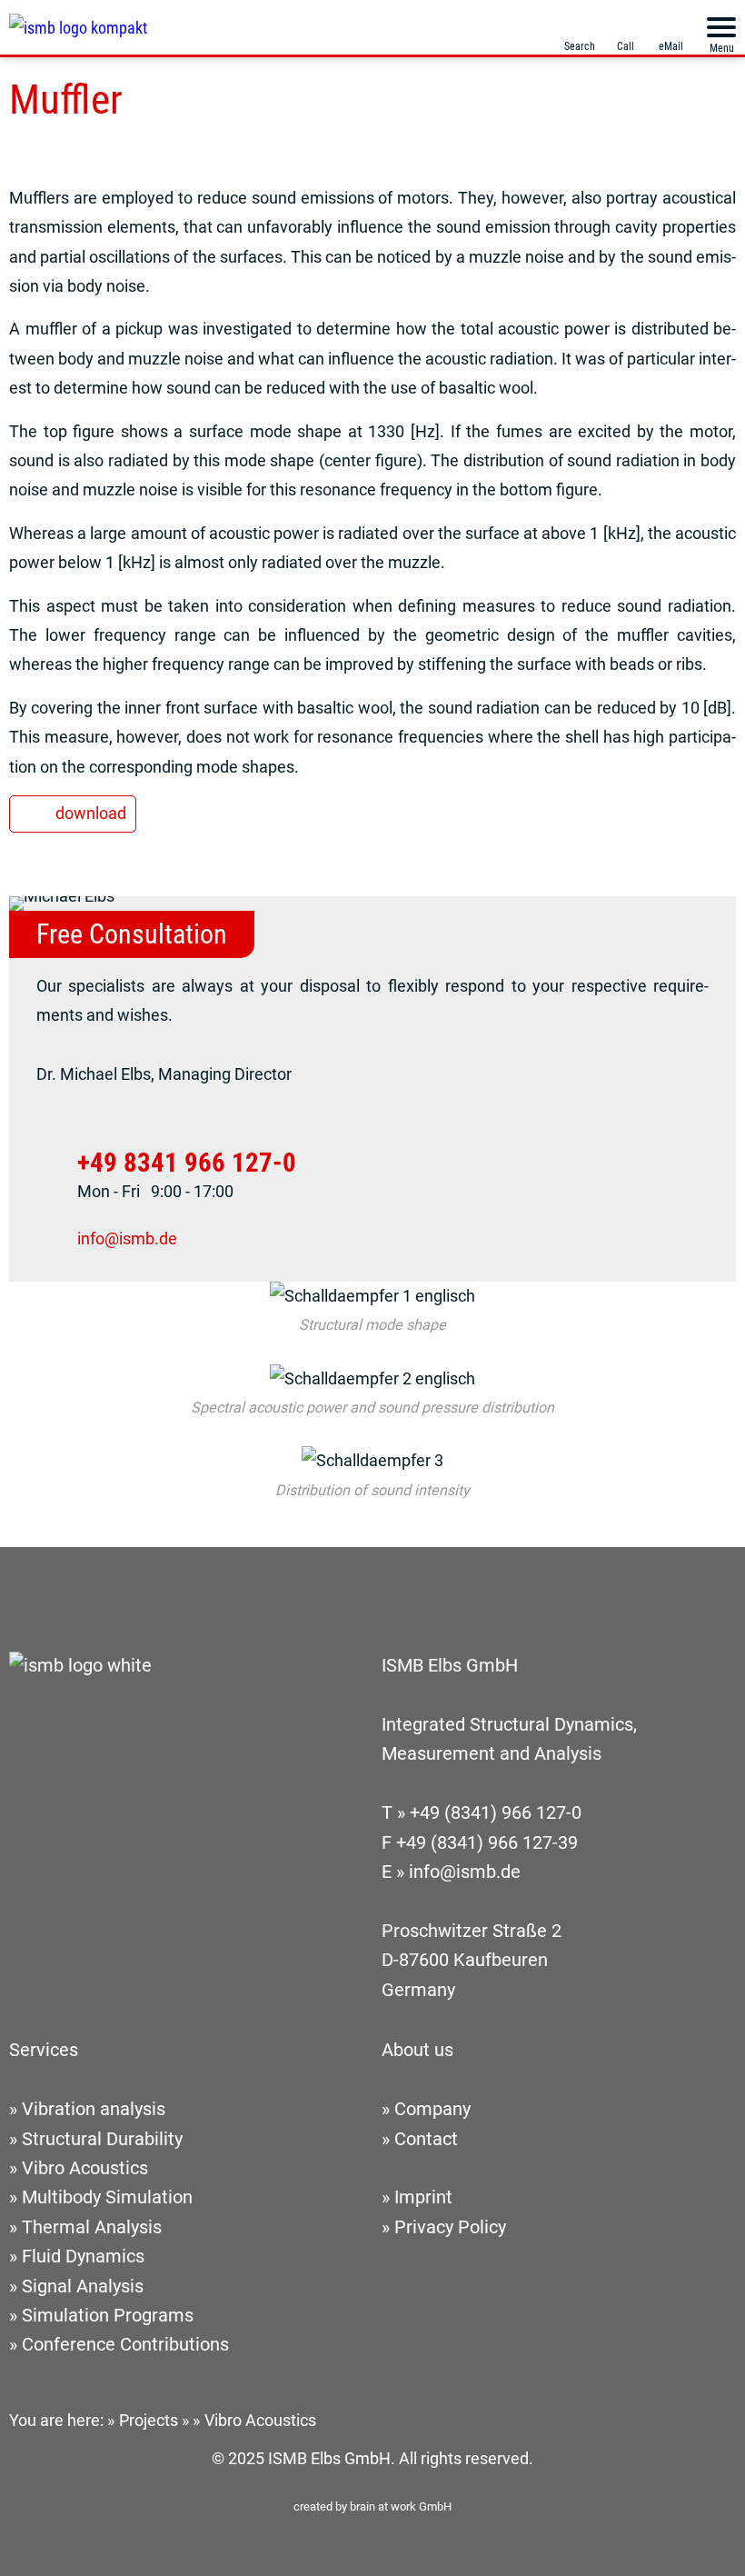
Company (432, 2109)
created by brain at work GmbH (372, 2506)
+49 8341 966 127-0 (187, 1162)
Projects (149, 2420)
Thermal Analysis (92, 2227)
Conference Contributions (125, 2345)
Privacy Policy (450, 2227)
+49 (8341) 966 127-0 (496, 1813)
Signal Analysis (83, 2286)
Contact (426, 2139)
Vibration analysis (94, 2109)
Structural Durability (102, 2139)
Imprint (423, 2197)
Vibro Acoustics (85, 2168)
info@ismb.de (127, 1238)
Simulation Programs (108, 2316)
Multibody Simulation (107, 2197)
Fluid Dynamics (83, 2256)
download (91, 813)
